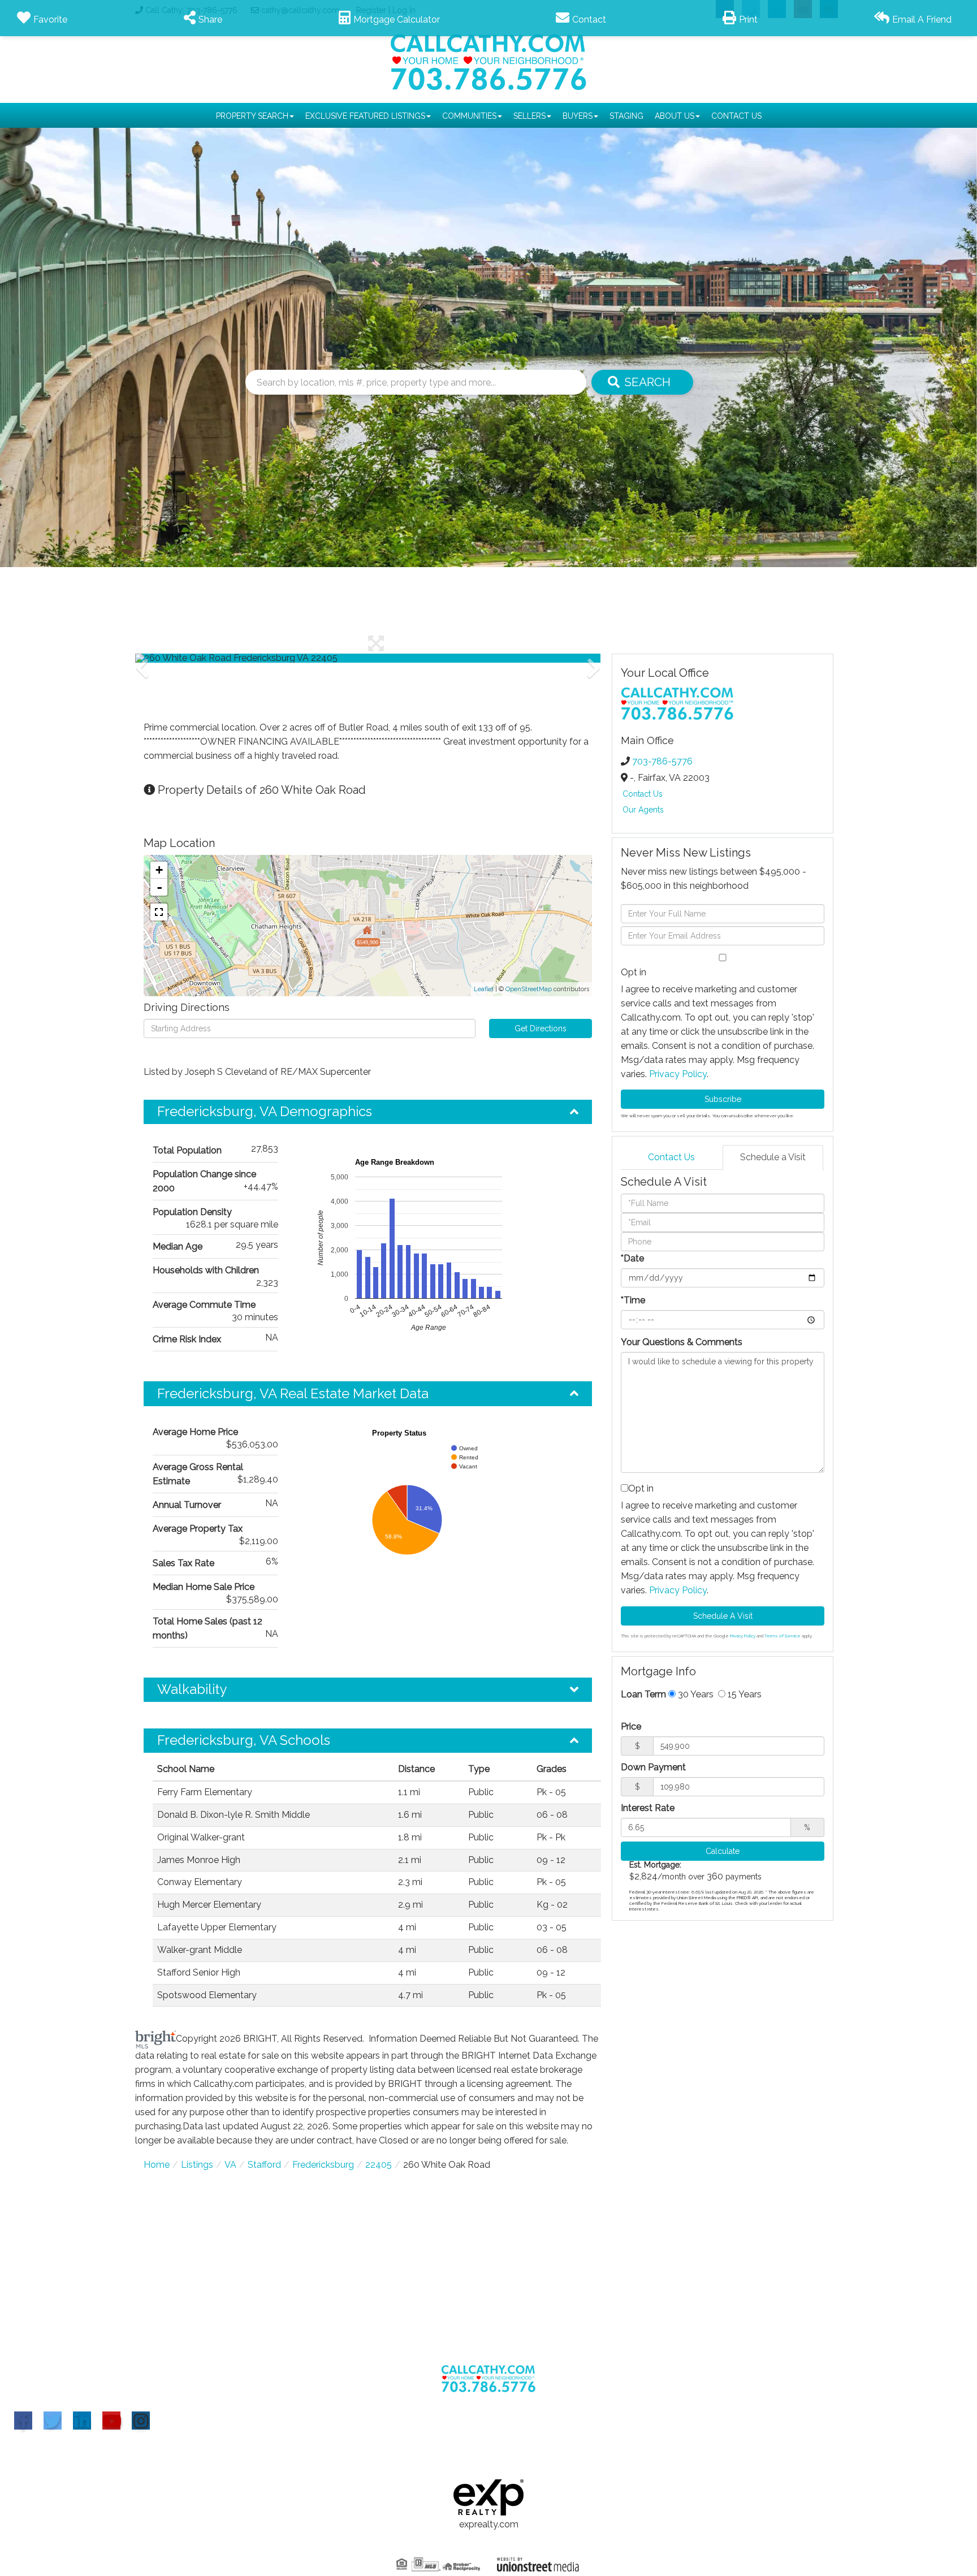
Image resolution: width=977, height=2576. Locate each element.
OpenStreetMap (529, 989)
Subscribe (723, 1099)
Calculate (723, 1851)
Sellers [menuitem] (529, 116)
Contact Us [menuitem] (736, 116)
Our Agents (643, 810)
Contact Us (643, 794)
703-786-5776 (662, 761)
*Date (632, 1258)
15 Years (743, 1694)
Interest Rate (648, 1808)
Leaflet (484, 989)
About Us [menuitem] (675, 116)
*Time (633, 1300)
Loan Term (643, 1694)
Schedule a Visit (773, 1157)
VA (230, 2165)
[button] (642, 382)
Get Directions (541, 1028)
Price (631, 1726)
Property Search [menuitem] (252, 116)
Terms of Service (783, 1636)
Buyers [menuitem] (578, 116)
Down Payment (653, 1767)
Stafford (264, 2165)
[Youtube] (111, 2421)
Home (157, 2165)
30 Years (695, 1694)
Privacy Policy (678, 1074)
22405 (379, 2165)
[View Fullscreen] (159, 912)
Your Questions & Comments (682, 1342)
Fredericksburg (323, 2165)
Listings (197, 2165)
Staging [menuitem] (626, 116)
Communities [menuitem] (469, 116)
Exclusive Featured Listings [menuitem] (365, 116)
